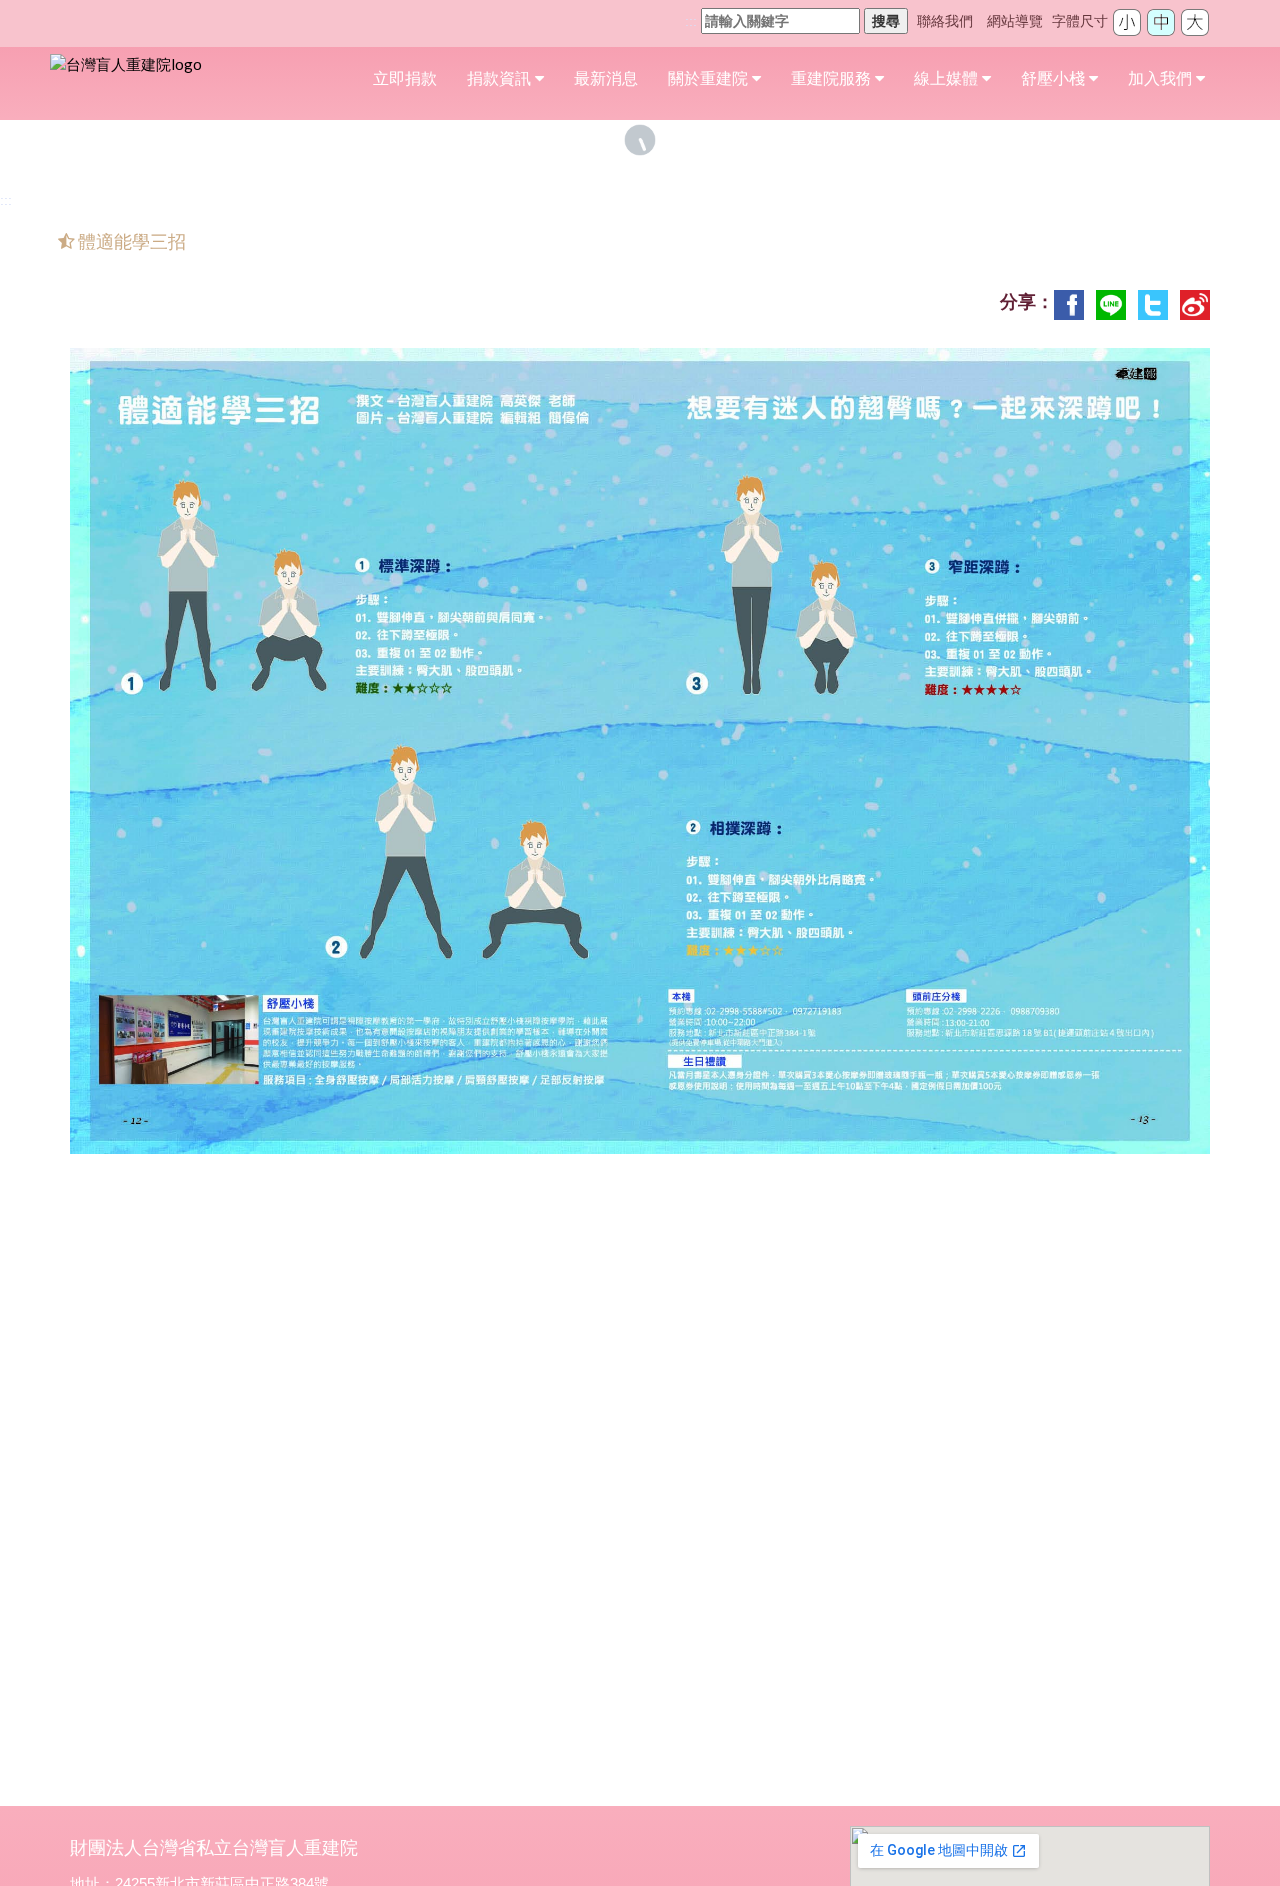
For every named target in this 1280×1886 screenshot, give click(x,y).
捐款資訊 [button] (501, 78)
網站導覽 (1015, 21)
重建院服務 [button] (833, 78)
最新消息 (606, 78)
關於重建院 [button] (710, 78)
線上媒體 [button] (948, 78)
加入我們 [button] (1162, 78)
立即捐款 (405, 78)
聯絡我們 (945, 21)
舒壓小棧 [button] (1055, 78)
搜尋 (886, 21)
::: (691, 21)
